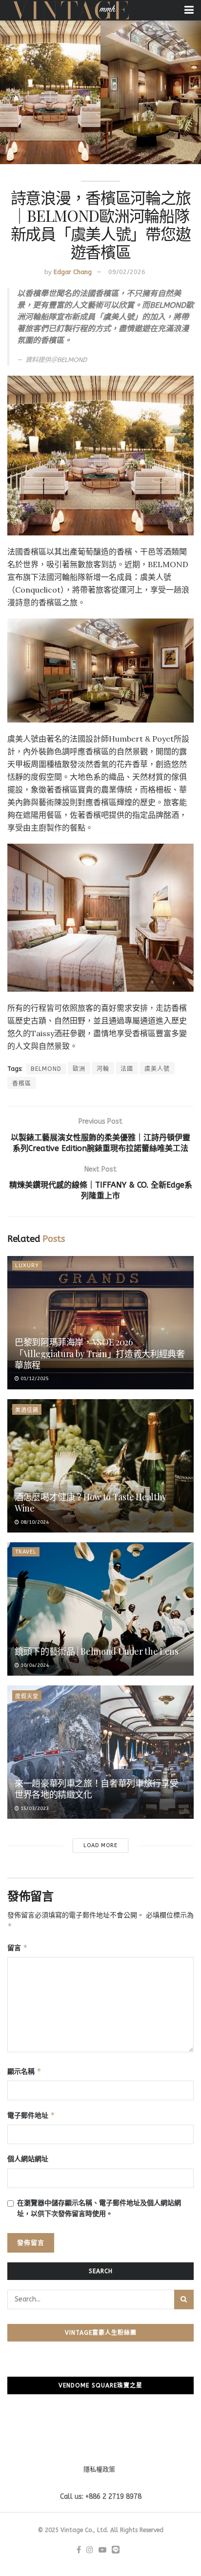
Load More (100, 1845)
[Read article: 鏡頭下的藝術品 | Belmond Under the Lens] (100, 1609)
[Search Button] (184, 2299)
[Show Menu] (189, 10)
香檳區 (22, 1084)
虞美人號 (157, 1069)
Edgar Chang (73, 272)
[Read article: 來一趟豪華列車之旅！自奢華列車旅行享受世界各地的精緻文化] (100, 1752)
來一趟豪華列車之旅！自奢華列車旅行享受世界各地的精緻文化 (96, 1789)
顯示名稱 (24, 2071)
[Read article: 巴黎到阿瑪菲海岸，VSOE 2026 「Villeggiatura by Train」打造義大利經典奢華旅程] (100, 1323)
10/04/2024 (34, 1665)
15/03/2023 (34, 1809)
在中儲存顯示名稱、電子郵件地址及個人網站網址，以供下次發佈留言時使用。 (99, 2208)
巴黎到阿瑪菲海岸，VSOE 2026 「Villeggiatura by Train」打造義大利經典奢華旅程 (100, 1353)
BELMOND (46, 1069)
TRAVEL (26, 1552)
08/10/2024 (34, 1522)
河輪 (103, 1069)
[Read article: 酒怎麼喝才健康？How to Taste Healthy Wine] (100, 1466)
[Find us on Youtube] (102, 2550)
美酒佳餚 (27, 1410)
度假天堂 (27, 1696)
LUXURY (27, 1266)
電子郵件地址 (31, 2115)
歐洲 (79, 1069)
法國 (127, 1069)
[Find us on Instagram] (90, 2550)
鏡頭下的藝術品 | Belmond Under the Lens (96, 1651)
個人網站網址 (28, 2159)
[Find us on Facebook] (79, 2550)
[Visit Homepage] (70, 10)
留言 (18, 1948)
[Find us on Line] (116, 2550)
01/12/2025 (34, 1379)
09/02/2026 (127, 272)
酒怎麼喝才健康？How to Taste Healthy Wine (90, 1502)
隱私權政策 (99, 2469)
